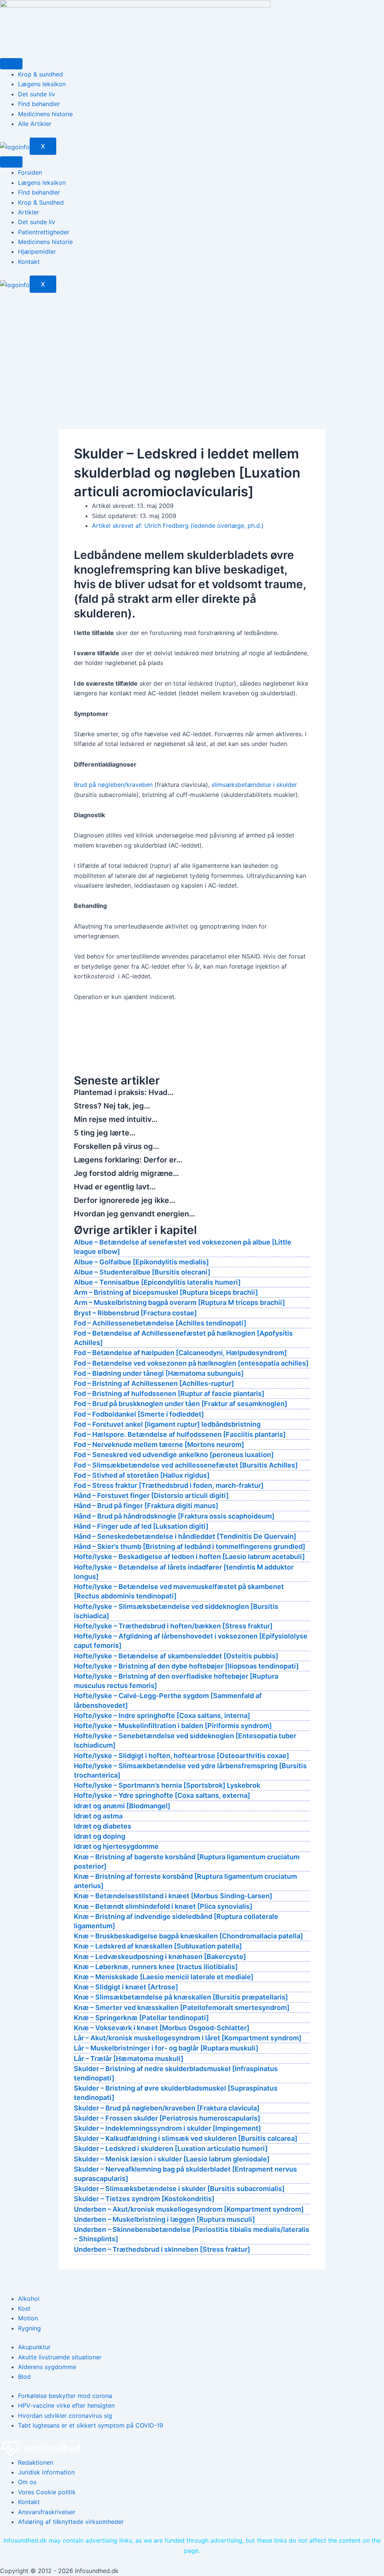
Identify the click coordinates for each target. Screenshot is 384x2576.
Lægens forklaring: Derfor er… (128, 1160)
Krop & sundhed (40, 74)
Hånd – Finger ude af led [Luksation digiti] (141, 1526)
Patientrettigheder (44, 232)
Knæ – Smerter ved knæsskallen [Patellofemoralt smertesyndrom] (182, 2008)
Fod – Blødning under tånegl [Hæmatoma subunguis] (159, 1373)
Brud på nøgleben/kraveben (113, 785)
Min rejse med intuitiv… (116, 1119)
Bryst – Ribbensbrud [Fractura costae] (135, 1313)
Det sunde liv (37, 94)
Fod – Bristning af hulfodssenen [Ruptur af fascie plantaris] (169, 1394)
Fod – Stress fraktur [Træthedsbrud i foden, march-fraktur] (169, 1485)
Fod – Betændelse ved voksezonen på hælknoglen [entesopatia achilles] (191, 1363)
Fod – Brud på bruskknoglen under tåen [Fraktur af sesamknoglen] (181, 1404)
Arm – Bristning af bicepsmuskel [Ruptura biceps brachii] (166, 1292)
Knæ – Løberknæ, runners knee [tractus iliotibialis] (156, 1967)
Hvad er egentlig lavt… (115, 1187)
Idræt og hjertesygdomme (116, 1846)
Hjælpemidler (37, 252)
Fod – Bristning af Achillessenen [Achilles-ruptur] (154, 1383)
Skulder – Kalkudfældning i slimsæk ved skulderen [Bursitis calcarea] (186, 2138)
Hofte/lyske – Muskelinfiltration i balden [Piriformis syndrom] (173, 1726)
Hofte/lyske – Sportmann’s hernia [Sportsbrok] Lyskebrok (167, 1785)
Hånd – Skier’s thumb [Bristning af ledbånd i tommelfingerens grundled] (190, 1546)
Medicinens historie (45, 114)
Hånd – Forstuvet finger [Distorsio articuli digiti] (151, 1495)
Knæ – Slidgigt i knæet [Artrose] (126, 1987)
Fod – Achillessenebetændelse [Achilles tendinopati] (160, 1323)
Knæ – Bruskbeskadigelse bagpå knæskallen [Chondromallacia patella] (188, 1936)
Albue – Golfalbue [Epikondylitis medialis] (141, 1262)
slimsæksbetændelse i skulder (254, 785)
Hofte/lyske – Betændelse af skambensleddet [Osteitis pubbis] (176, 1656)
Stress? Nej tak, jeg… (112, 1106)
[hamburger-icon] (11, 64)
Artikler (28, 212)
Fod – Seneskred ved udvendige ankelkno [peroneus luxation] (174, 1455)
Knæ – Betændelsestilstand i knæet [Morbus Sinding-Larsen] (173, 1896)
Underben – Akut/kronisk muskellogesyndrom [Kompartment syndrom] (189, 2209)
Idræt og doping (100, 1836)
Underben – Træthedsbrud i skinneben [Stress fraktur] (162, 2249)
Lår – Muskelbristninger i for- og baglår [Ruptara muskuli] (166, 2048)
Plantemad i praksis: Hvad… (124, 1092)
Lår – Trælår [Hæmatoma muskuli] (129, 2059)
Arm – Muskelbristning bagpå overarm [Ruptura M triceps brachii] (179, 1302)
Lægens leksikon (42, 84)
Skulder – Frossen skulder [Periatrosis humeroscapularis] (167, 2118)
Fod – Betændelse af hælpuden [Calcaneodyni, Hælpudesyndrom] (180, 1353)
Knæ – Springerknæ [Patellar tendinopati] (141, 2018)
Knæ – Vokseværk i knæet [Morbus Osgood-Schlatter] (162, 2028)
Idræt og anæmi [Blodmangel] (122, 1806)
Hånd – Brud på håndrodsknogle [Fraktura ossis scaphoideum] (174, 1516)
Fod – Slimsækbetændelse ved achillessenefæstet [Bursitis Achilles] (186, 1465)
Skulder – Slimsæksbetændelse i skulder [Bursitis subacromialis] (179, 2189)
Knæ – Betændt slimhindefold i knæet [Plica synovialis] (163, 1906)
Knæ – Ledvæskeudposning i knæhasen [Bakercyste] (160, 1957)
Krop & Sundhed (41, 202)
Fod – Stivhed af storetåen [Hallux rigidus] (142, 1475)
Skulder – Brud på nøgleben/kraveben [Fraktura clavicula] (167, 2108)
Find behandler (39, 104)
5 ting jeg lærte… (105, 1133)
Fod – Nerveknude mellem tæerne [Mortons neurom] (159, 1445)
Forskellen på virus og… (116, 1146)
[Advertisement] (192, 349)
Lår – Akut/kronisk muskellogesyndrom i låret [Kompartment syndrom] (188, 2038)
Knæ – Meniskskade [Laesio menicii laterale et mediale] (164, 1977)
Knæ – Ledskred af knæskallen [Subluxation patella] (158, 1946)
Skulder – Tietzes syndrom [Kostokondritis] (144, 2199)
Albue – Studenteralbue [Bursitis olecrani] (142, 1272)
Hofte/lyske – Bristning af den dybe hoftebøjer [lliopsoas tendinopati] (186, 1666)
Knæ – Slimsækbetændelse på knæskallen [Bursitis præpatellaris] (181, 1997)
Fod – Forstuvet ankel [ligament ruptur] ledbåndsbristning (167, 1424)
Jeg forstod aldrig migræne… (126, 1173)
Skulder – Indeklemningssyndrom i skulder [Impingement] (167, 2128)
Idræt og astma (98, 1816)
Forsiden (30, 172)
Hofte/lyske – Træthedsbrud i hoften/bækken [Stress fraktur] (173, 1626)
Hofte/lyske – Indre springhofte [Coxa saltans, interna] (162, 1716)
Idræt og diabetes (103, 1826)
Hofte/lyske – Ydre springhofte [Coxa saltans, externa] (162, 1795)
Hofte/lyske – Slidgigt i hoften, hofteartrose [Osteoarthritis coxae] (181, 1756)
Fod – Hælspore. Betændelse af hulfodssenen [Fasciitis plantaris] (180, 1434)
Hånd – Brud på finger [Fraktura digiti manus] (146, 1506)
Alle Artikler (35, 124)
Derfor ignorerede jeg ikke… (124, 1200)
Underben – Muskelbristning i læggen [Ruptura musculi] (164, 2219)
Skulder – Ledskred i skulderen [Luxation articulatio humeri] (171, 2148)
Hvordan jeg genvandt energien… (134, 1214)
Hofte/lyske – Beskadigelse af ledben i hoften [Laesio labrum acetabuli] (189, 1557)
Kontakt (29, 262)
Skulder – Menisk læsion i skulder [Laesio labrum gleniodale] (172, 2159)
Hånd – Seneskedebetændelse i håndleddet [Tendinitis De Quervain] (185, 1536)
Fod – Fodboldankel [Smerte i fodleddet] (139, 1414)
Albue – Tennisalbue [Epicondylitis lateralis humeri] (157, 1282)
